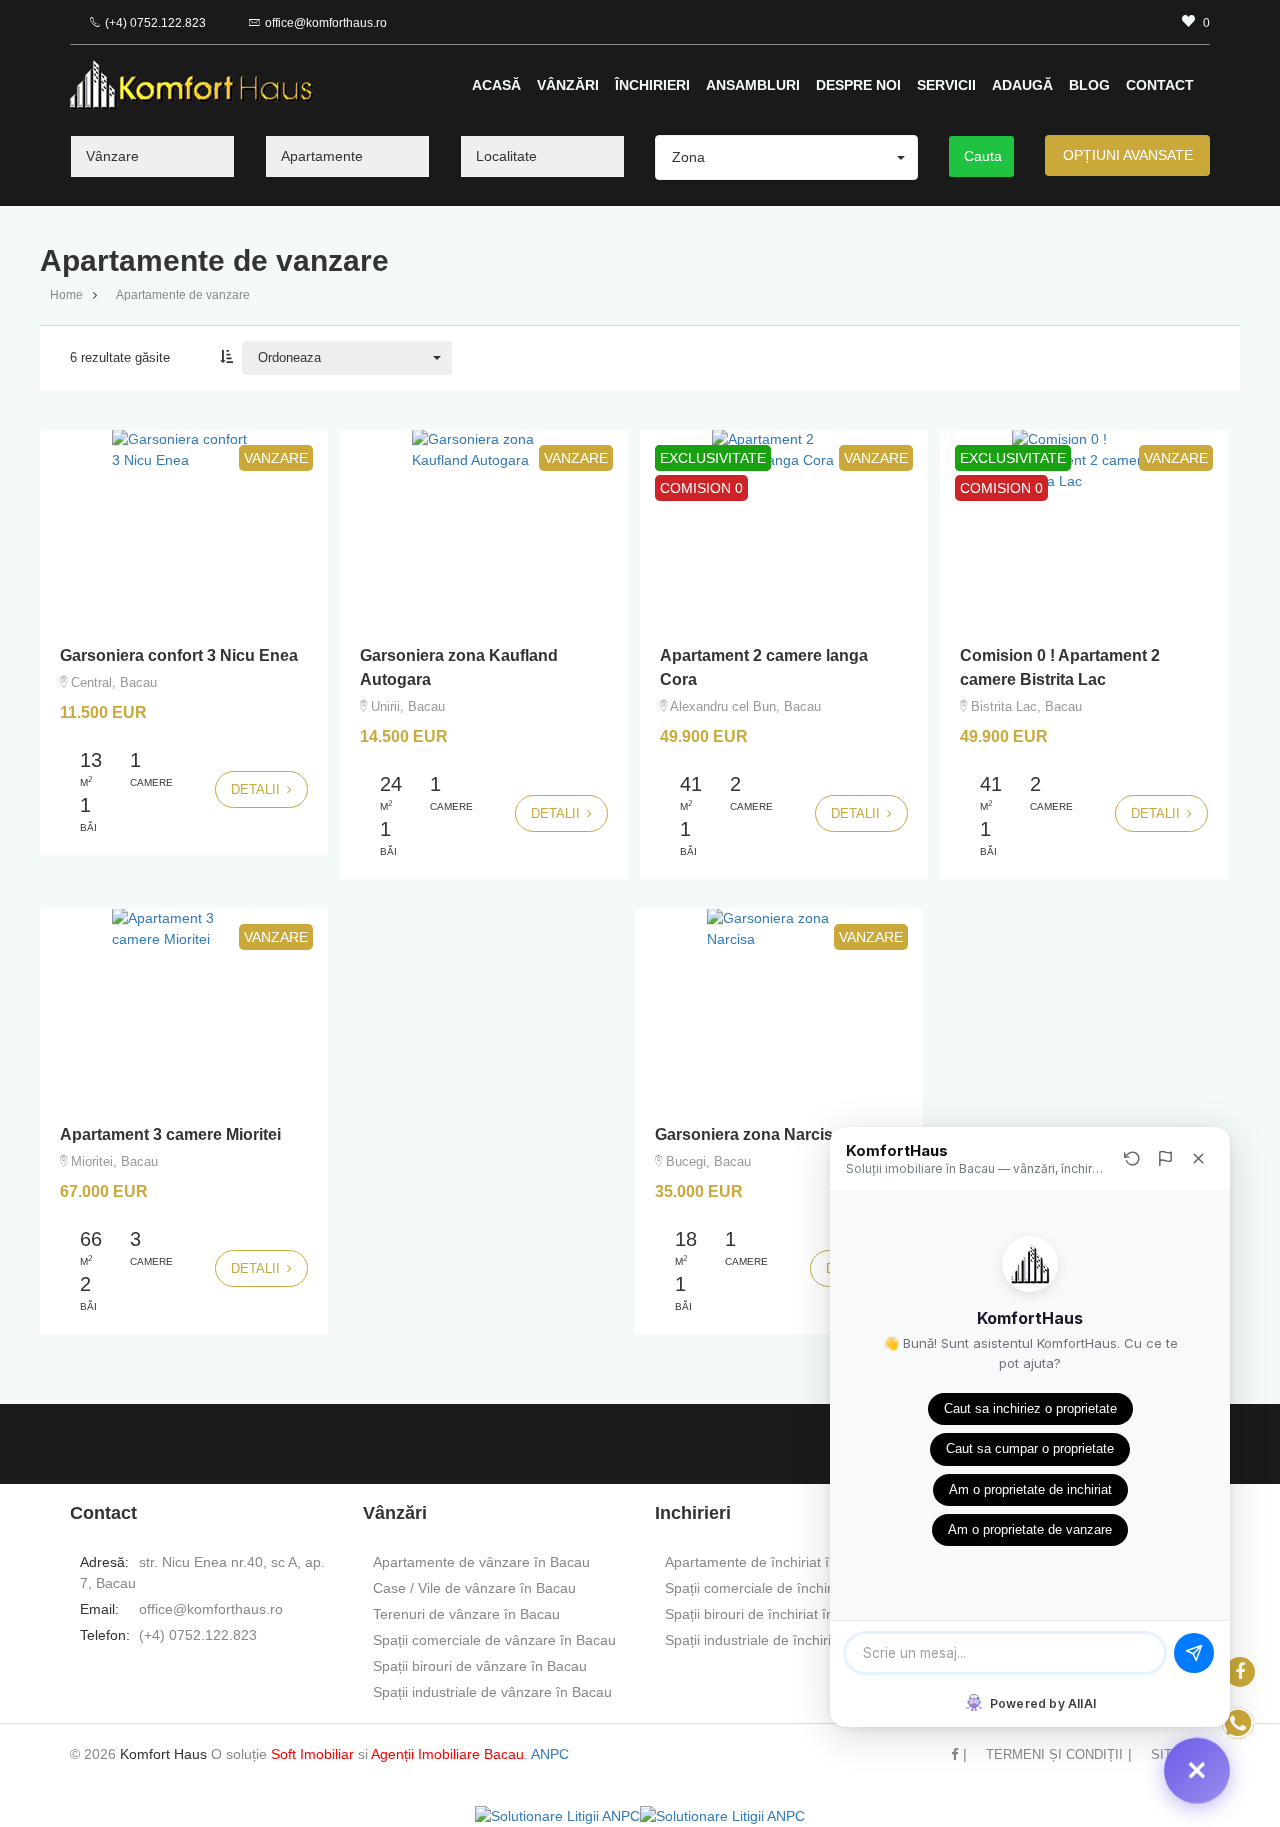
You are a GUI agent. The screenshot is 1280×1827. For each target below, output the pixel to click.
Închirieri (652, 85)
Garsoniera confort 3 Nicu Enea (179, 655)
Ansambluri (753, 85)
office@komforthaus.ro (326, 23)
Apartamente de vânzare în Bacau (481, 1562)
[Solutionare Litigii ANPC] (557, 1816)
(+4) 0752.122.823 (155, 23)
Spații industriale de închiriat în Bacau (784, 1640)
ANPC (550, 1754)
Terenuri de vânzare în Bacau (466, 1614)
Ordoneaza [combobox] (289, 357)
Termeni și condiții (1054, 1754)
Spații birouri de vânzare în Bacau (480, 1666)
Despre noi (858, 85)
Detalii (257, 789)
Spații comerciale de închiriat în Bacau (786, 1588)
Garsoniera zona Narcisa (748, 1134)
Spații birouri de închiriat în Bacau (771, 1614)
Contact (1160, 85)
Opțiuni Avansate (1128, 155)
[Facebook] (1240, 1672)
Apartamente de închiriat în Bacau (773, 1562)
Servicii (946, 85)
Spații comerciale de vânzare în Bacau (494, 1640)
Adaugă (1022, 85)
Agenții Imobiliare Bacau (447, 1754)
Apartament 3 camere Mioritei (170, 1134)
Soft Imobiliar (312, 1754)
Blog (1089, 85)
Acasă (496, 85)
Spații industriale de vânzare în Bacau (492, 1692)
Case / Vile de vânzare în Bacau (474, 1588)
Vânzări (568, 85)
